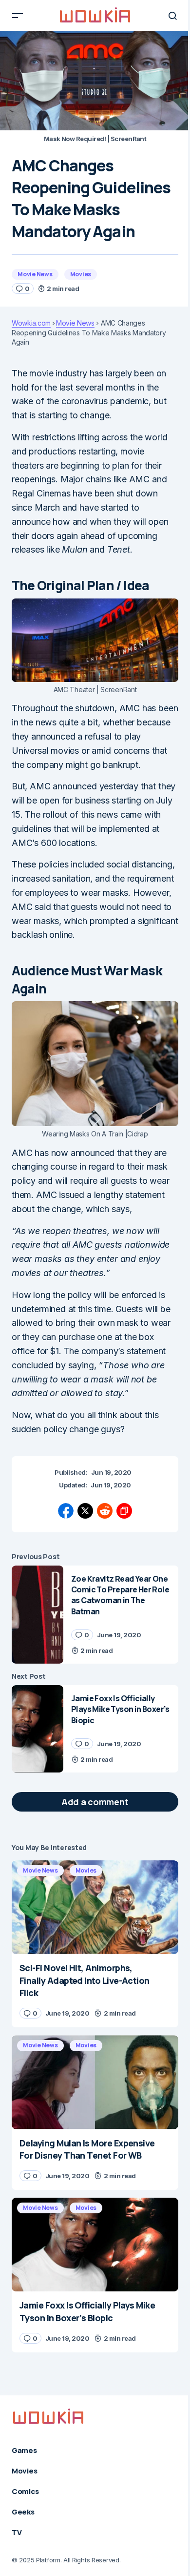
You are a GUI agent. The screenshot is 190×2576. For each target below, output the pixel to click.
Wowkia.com (31, 323)
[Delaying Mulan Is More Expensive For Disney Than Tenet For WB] (95, 2082)
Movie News (35, 274)
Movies (81, 274)
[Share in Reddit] (105, 1511)
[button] (18, 16)
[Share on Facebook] (66, 1511)
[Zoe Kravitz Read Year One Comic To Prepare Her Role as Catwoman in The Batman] (38, 1615)
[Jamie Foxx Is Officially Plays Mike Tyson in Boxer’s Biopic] (38, 1729)
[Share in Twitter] (85, 1511)
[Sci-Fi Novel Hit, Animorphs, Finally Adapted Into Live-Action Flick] (95, 1907)
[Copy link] (124, 1511)
